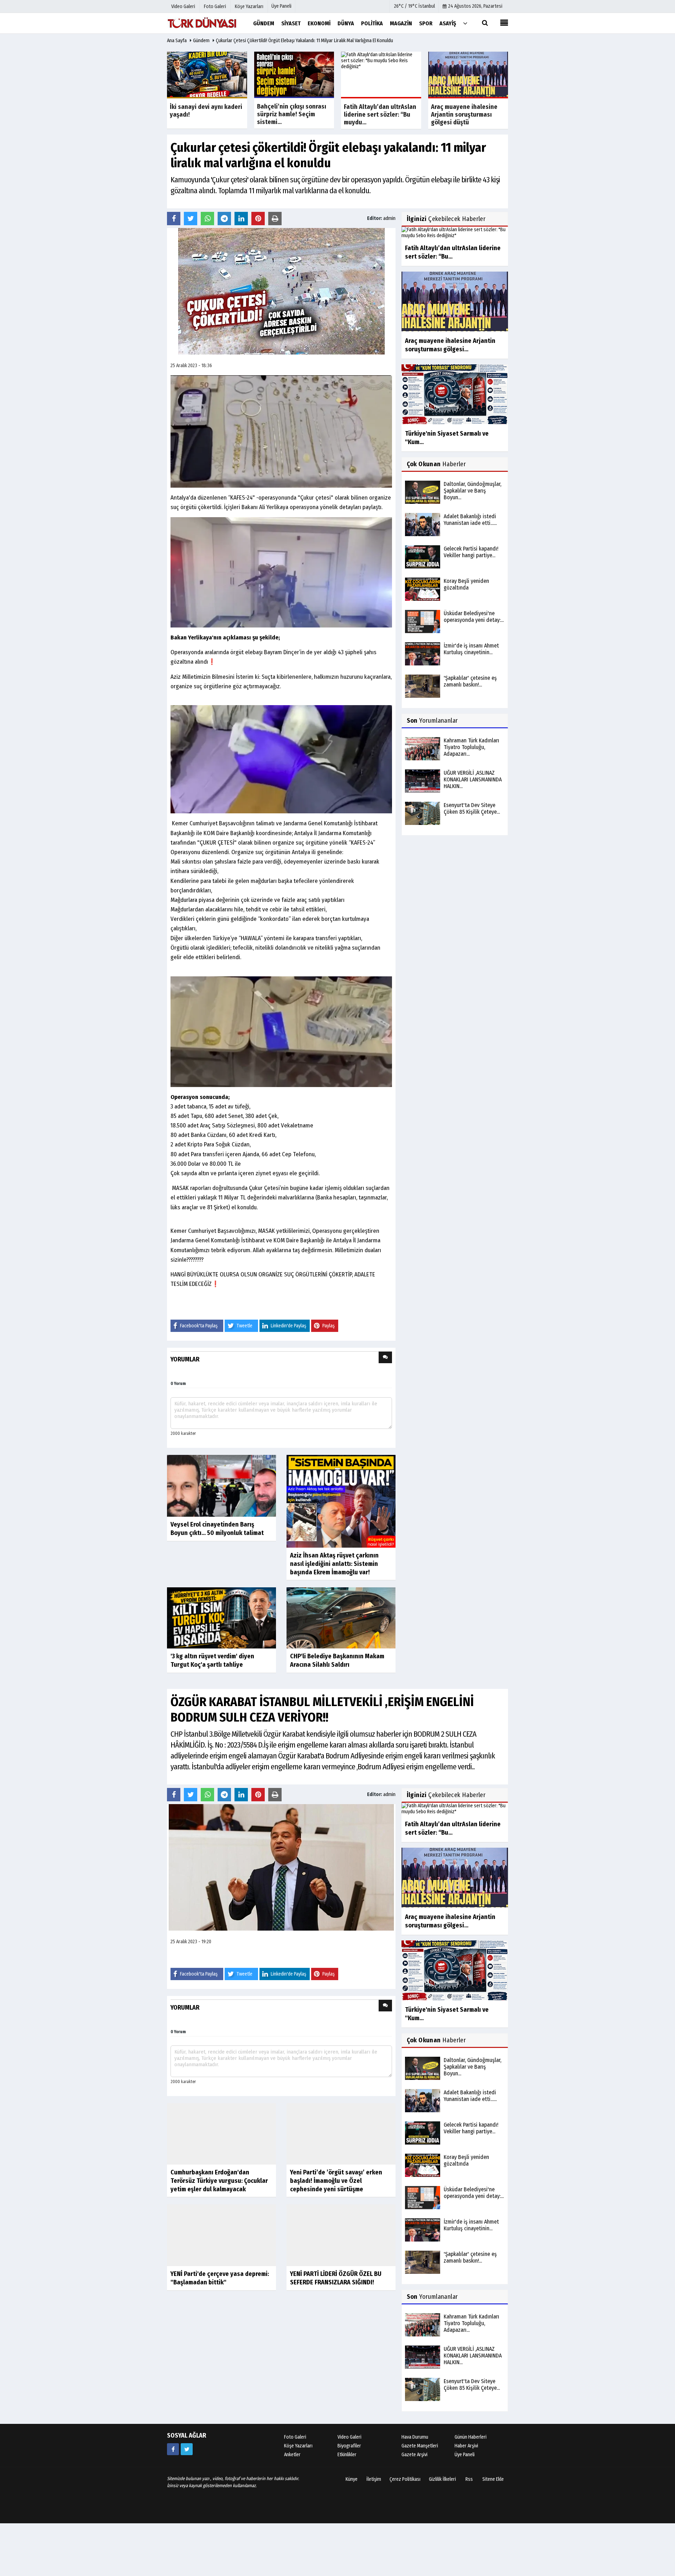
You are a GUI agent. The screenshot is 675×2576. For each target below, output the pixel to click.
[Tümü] (465, 23)
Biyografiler (349, 2446)
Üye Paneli (281, 6)
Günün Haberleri (471, 2437)
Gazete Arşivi (414, 2455)
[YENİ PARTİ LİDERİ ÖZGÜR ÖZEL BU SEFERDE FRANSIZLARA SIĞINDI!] (341, 2266)
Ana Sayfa (177, 41)
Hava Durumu (415, 2437)
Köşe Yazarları (298, 2446)
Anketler (292, 2455)
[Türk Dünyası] (202, 23)
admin (389, 218)
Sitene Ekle (493, 2479)
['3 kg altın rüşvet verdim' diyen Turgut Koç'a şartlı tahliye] (221, 1617)
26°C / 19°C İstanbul (414, 6)
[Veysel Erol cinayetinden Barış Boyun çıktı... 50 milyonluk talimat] (221, 1486)
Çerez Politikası (405, 2479)
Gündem (201, 41)
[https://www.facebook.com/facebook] (173, 2449)
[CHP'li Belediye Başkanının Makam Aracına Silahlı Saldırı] (341, 1617)
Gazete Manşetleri (420, 2446)
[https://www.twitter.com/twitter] (187, 2449)
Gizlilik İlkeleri (442, 2479)
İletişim (374, 2479)
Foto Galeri (295, 2437)
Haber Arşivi (466, 2446)
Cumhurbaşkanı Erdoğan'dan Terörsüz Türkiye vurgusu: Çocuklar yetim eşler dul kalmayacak (219, 2181)
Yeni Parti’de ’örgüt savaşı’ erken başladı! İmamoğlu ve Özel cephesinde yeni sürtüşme (336, 2212)
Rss (469, 2479)
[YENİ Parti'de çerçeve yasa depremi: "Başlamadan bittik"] (221, 2266)
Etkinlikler (347, 2455)
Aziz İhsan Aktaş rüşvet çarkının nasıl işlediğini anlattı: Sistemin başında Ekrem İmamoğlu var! (334, 1564)
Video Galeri (349, 2437)
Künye (352, 2479)
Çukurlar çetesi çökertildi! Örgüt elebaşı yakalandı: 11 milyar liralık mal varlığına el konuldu (304, 41)
